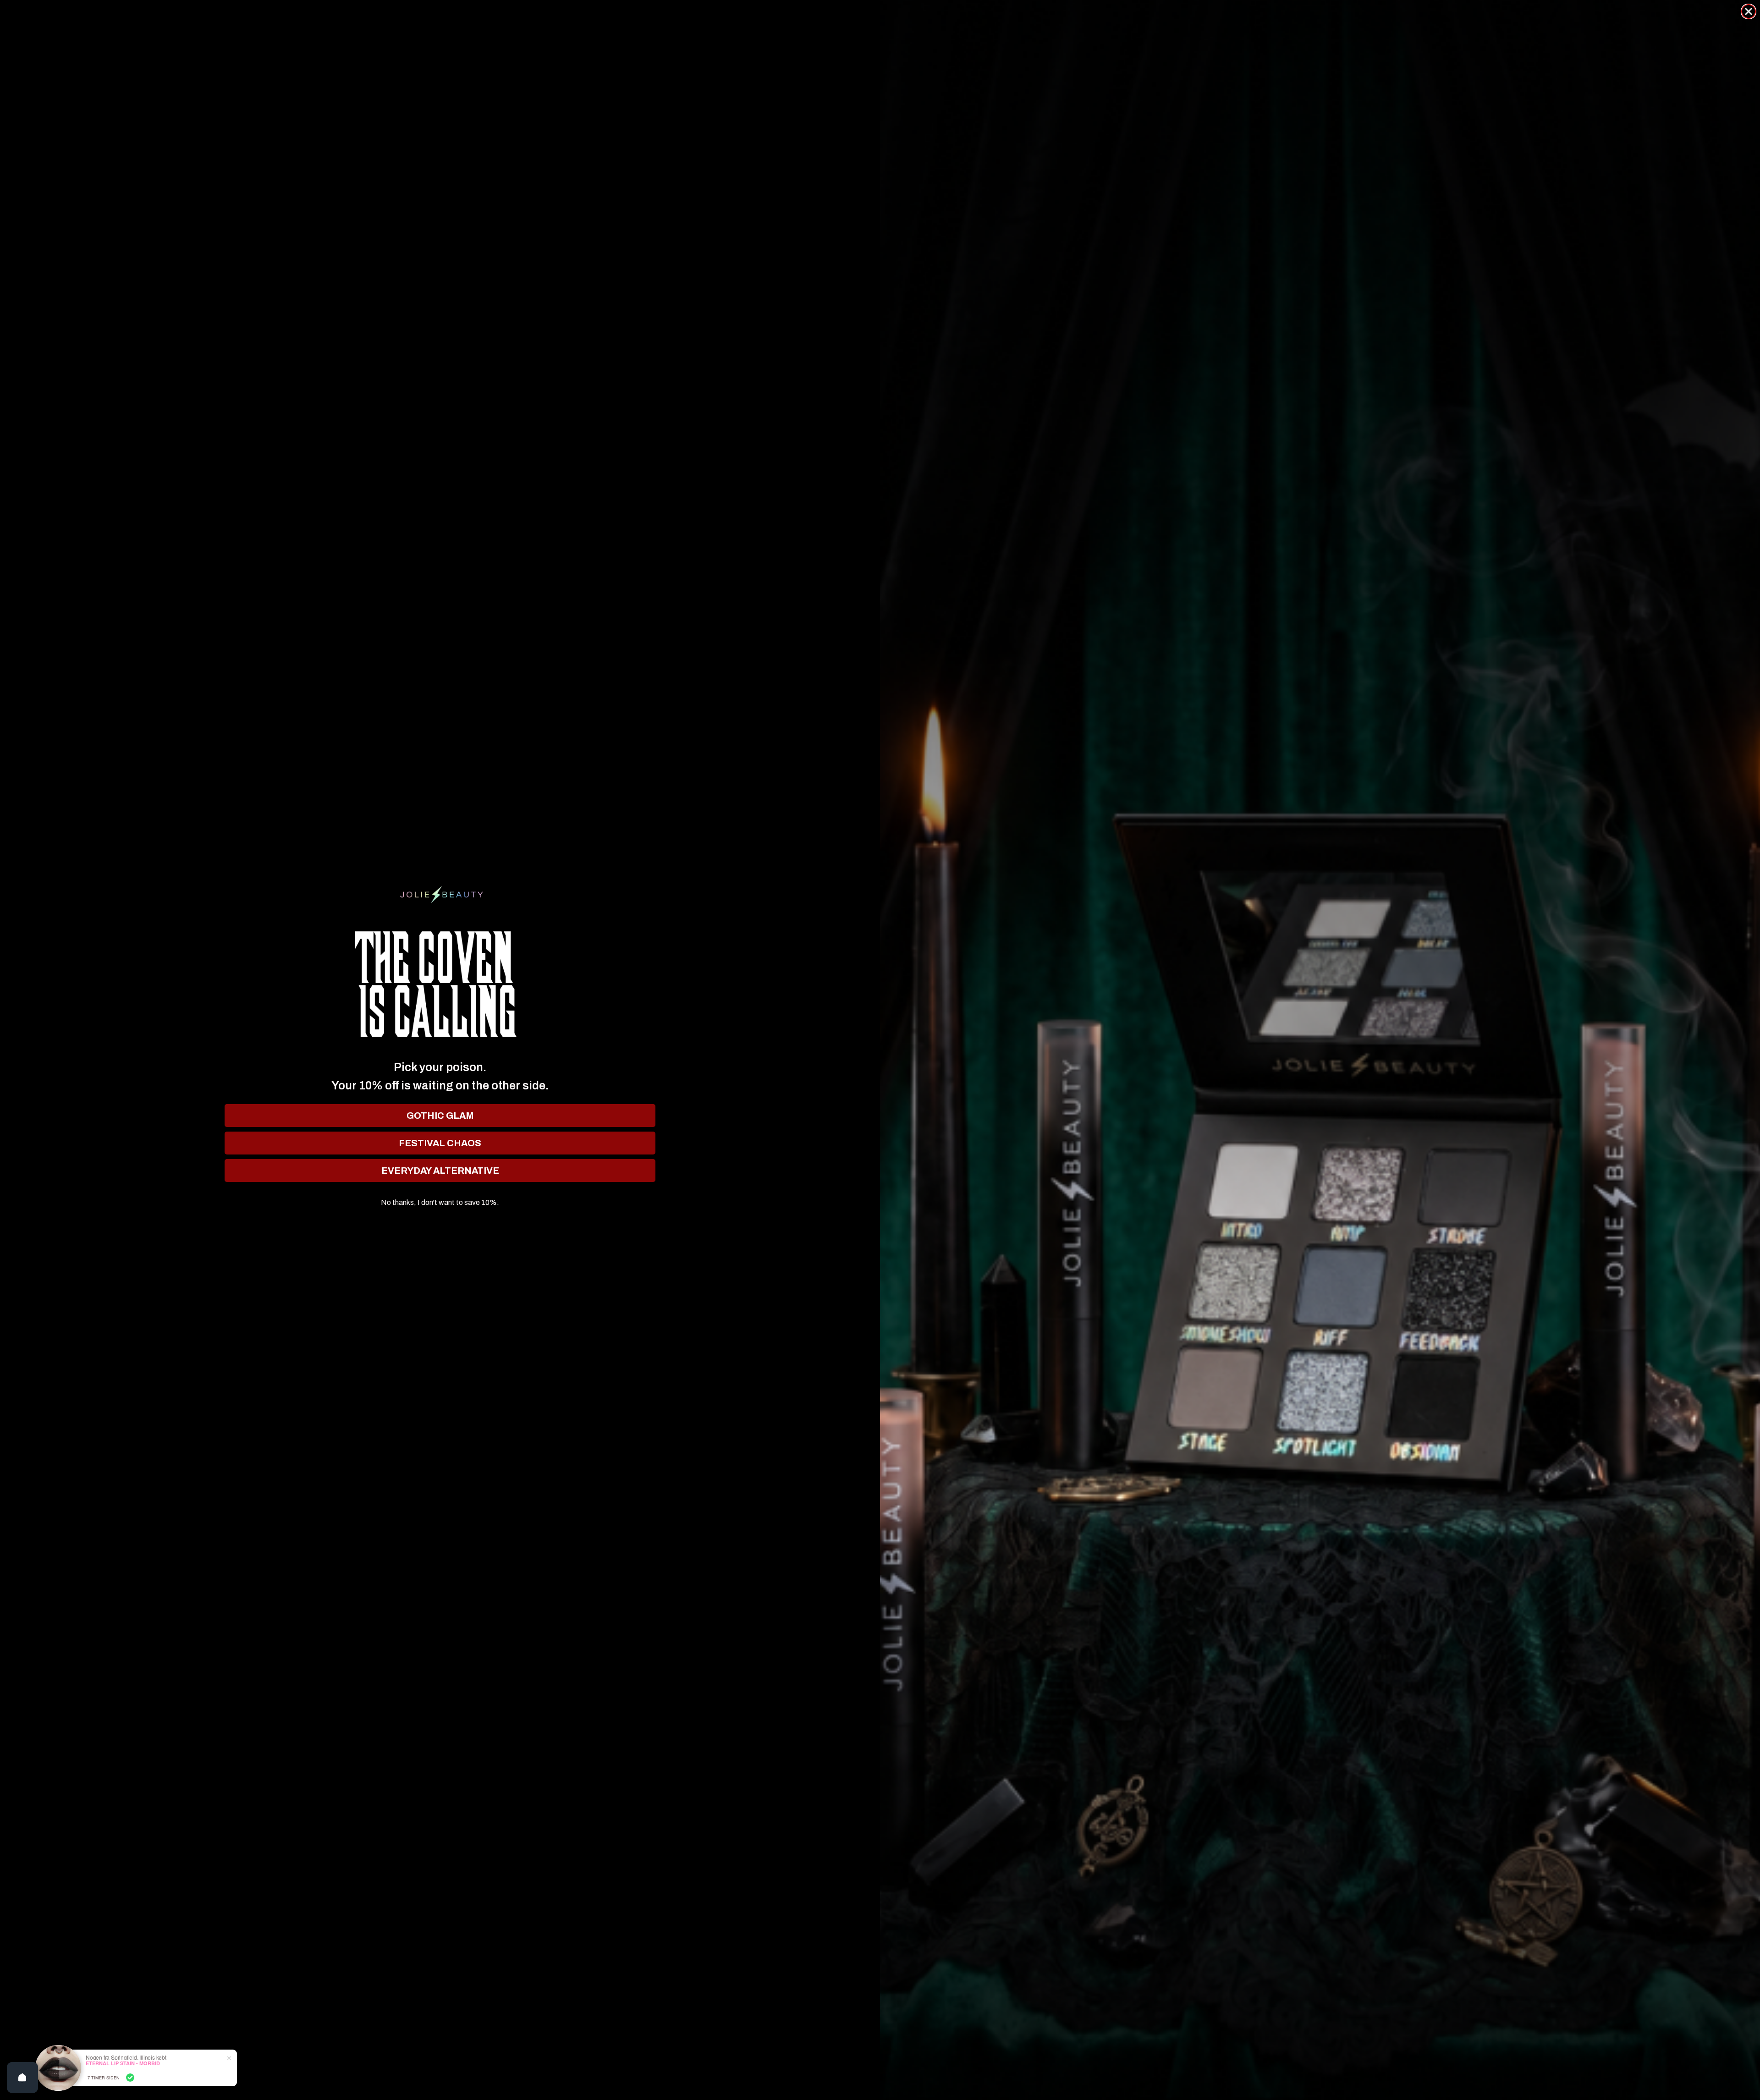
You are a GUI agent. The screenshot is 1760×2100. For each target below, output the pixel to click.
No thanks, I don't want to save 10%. (440, 1203)
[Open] (22, 2078)
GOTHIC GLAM (440, 1116)
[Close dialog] (1749, 11)
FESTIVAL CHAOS (440, 1143)
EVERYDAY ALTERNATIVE (440, 1171)
